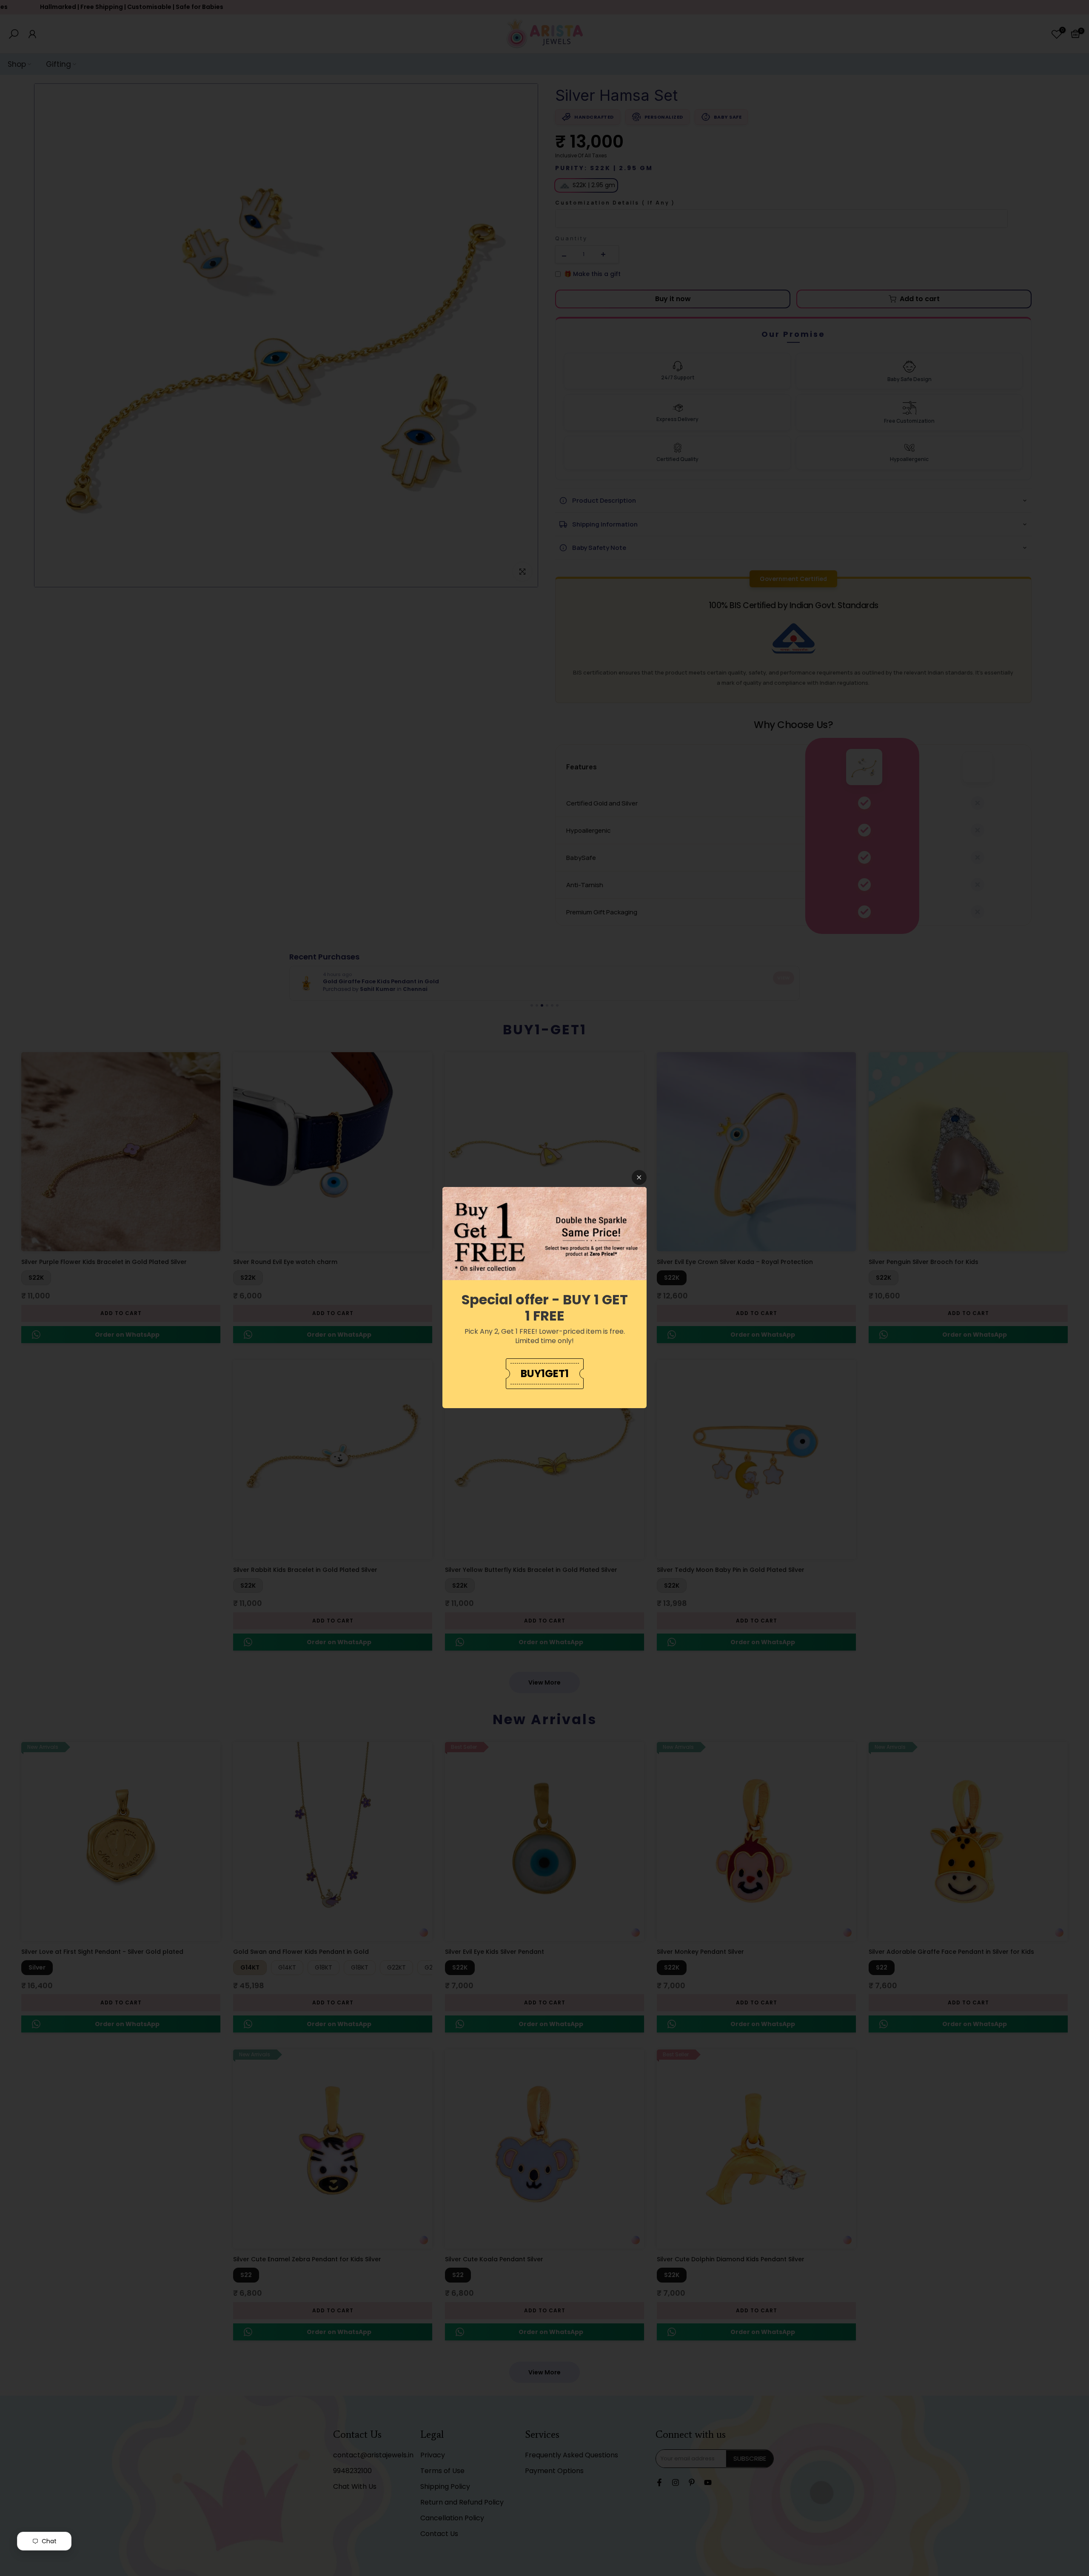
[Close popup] (639, 1177)
